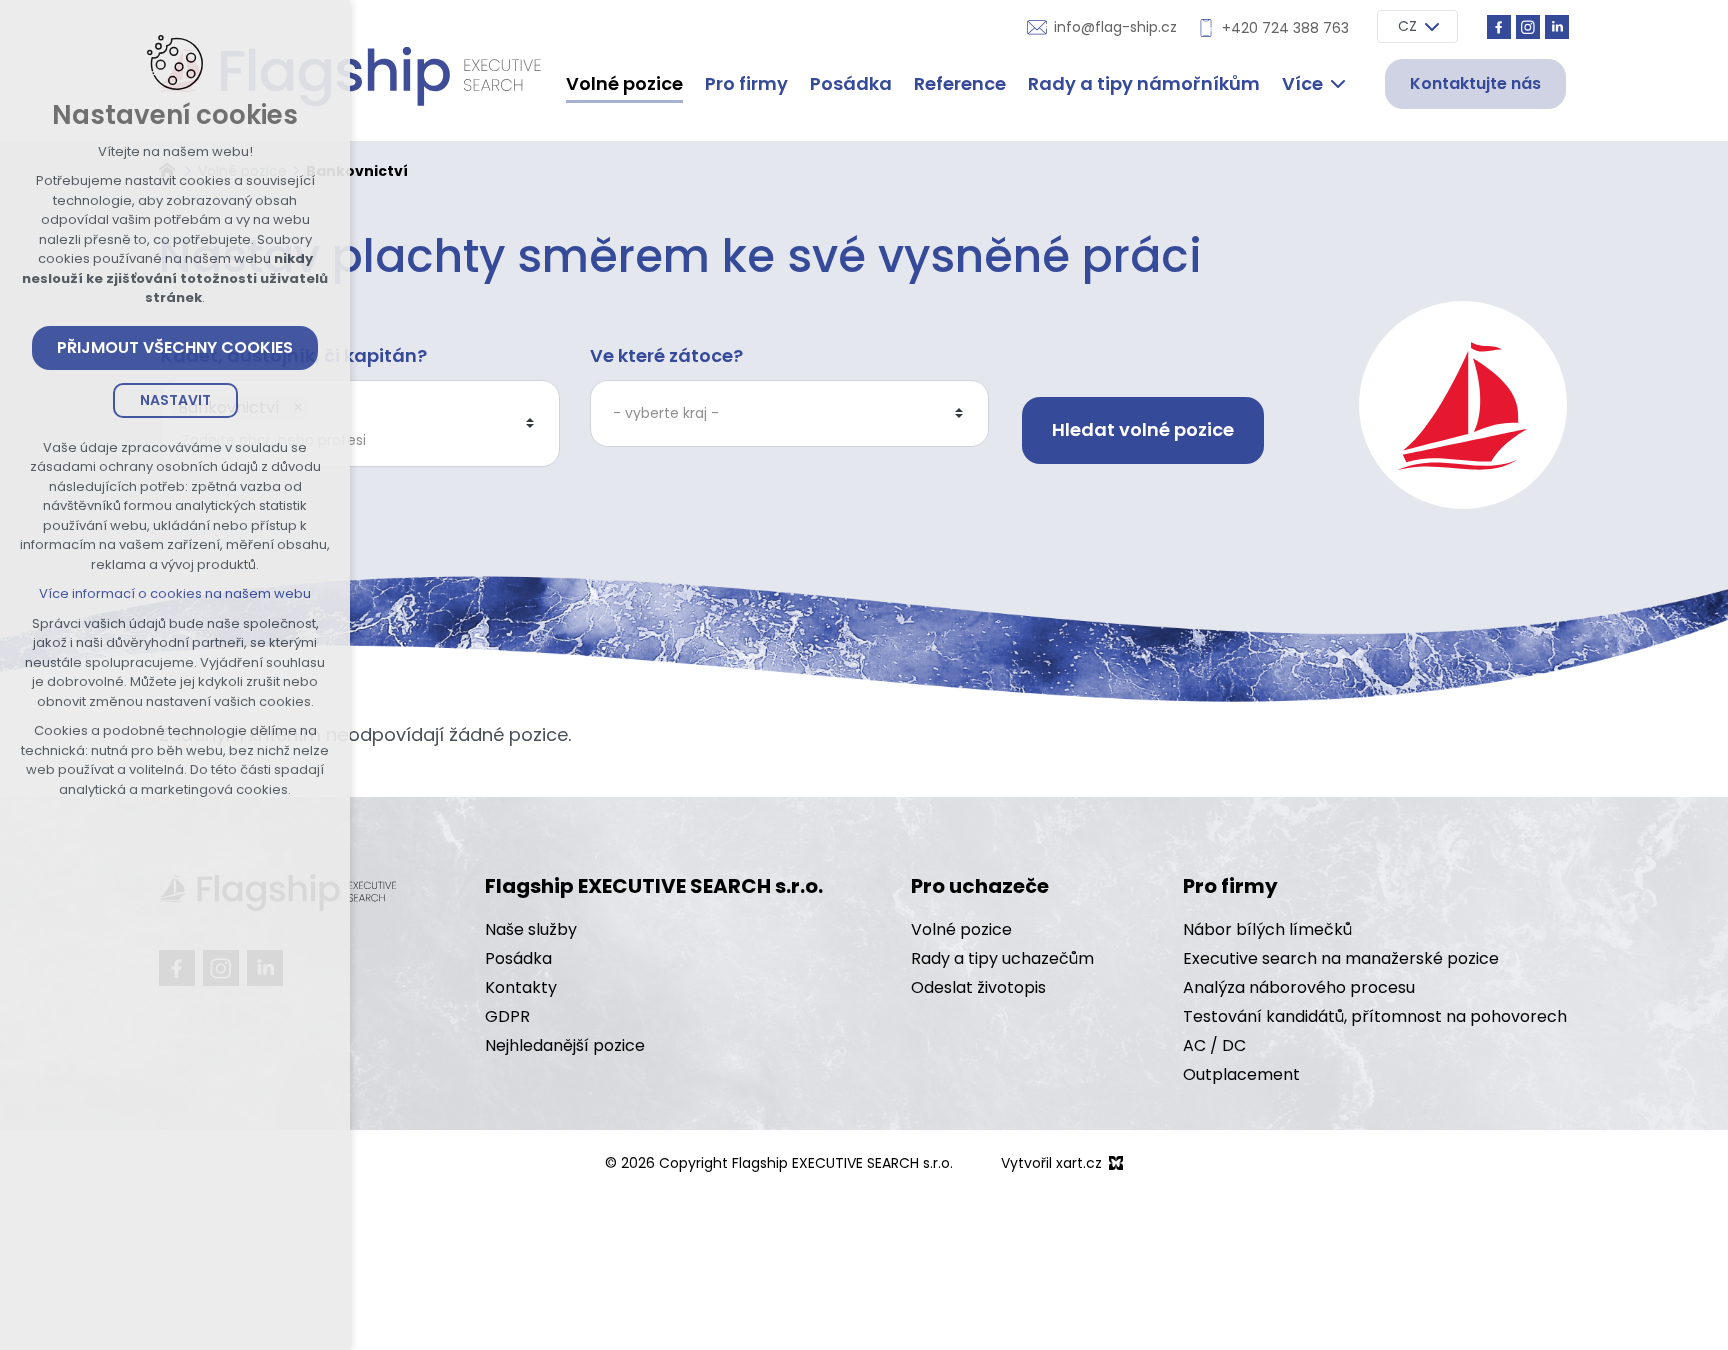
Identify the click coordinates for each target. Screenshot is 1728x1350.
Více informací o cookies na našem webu (175, 593)
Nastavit (175, 400)
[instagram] (1528, 27)
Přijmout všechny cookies (175, 348)
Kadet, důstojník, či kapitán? (294, 356)
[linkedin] (1557, 27)
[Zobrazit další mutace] (1432, 26)
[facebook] (1499, 27)
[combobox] (350, 440)
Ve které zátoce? (666, 356)
